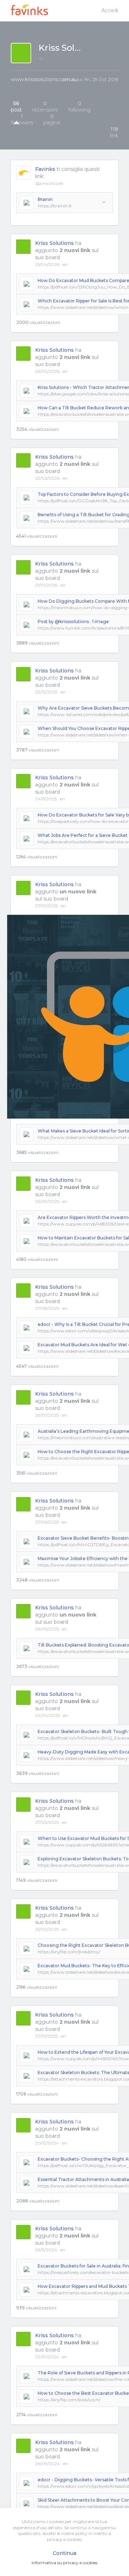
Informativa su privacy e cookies (64, 2563)
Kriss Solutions (54, 243)
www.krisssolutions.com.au (44, 79)
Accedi (110, 10)
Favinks (45, 169)
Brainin (45, 199)
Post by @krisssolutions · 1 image (73, 621)
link (114, 132)
